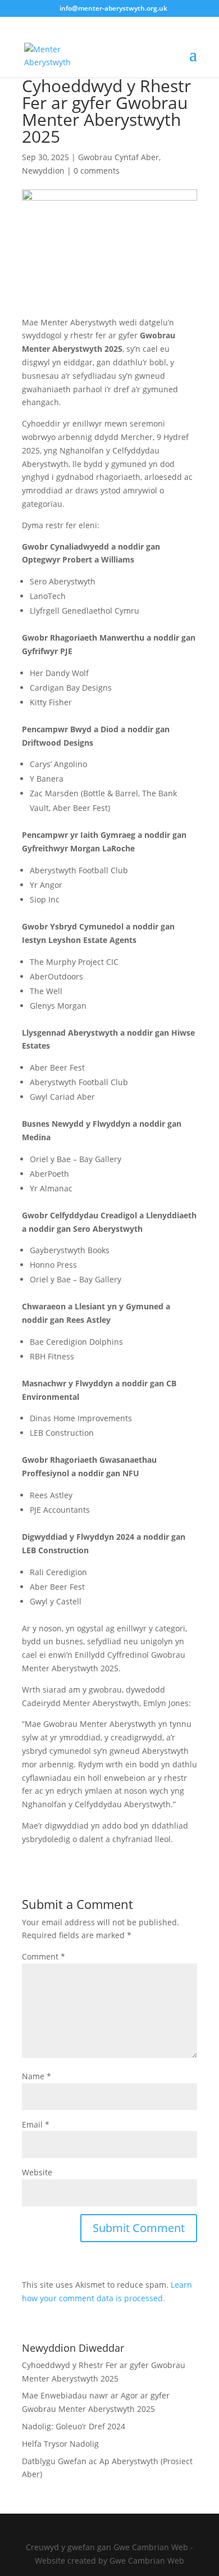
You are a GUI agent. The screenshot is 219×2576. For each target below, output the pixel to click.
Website (37, 2172)
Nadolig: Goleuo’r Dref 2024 (74, 2426)
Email (36, 2124)
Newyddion (43, 171)
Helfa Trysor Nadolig (60, 2444)
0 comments (97, 171)
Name (36, 2076)
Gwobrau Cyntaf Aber (118, 157)
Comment (44, 1956)
